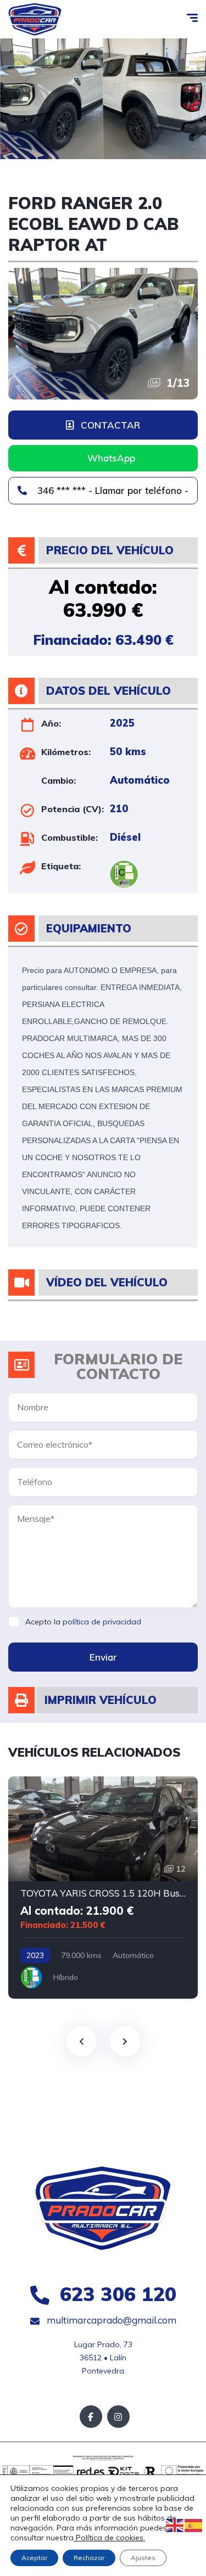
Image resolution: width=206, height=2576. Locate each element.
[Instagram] (118, 2417)
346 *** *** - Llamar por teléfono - (112, 490)
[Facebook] (91, 2417)
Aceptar (34, 2558)
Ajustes (143, 2558)
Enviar (103, 1657)
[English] (175, 2525)
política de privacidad (102, 1622)
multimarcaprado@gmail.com (110, 2320)
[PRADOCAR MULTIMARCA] (35, 19)
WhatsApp (111, 458)
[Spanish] (194, 2525)
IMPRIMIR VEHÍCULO (101, 1700)
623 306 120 (115, 2294)
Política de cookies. (109, 2538)
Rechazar (89, 2558)
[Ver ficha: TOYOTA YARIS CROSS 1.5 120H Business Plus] (103, 1888)
